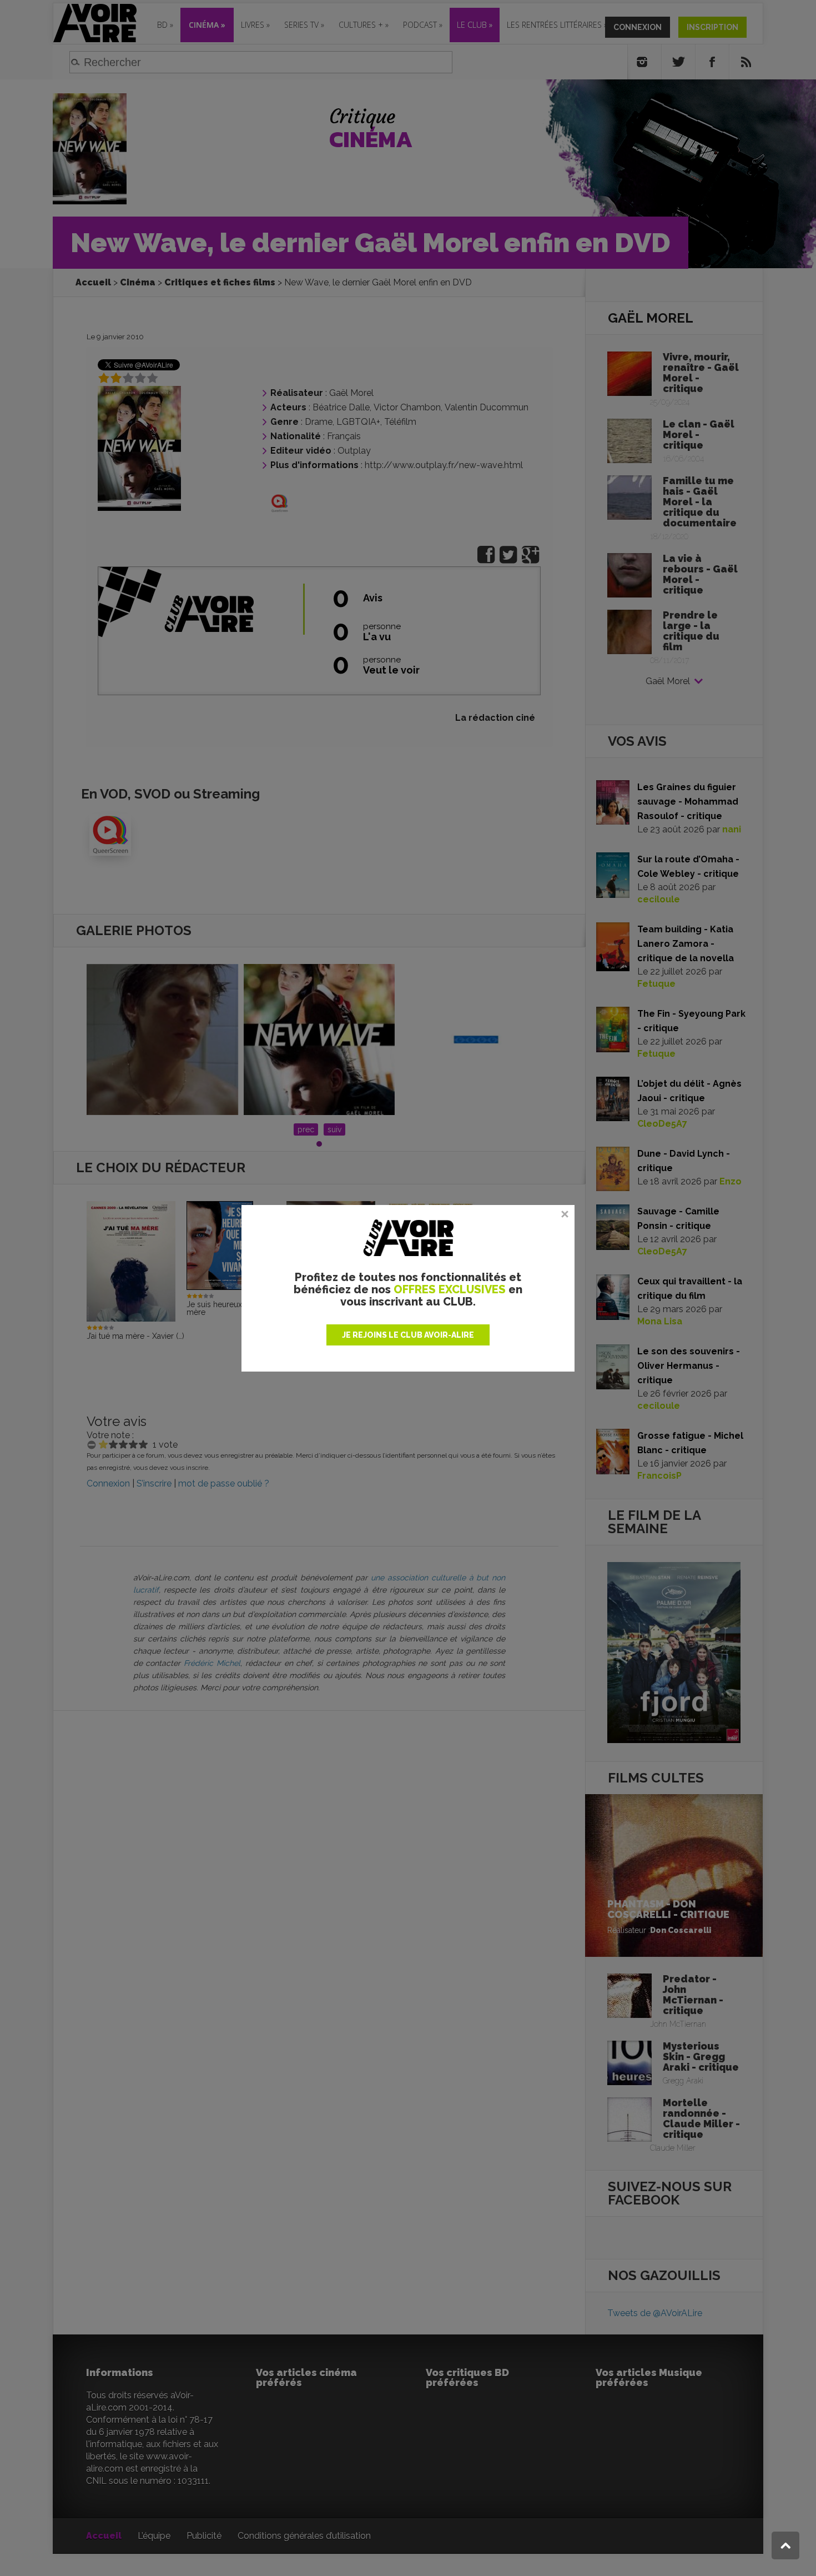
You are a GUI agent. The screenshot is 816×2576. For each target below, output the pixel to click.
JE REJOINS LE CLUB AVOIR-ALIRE (408, 1335)
